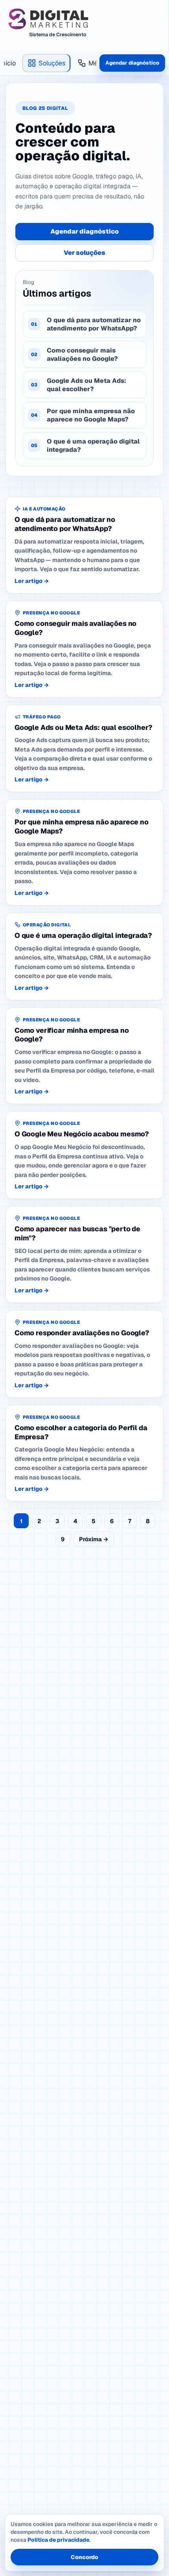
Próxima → (94, 1539)
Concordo (84, 2557)
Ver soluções (84, 253)
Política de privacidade (58, 2540)
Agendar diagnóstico (132, 63)
